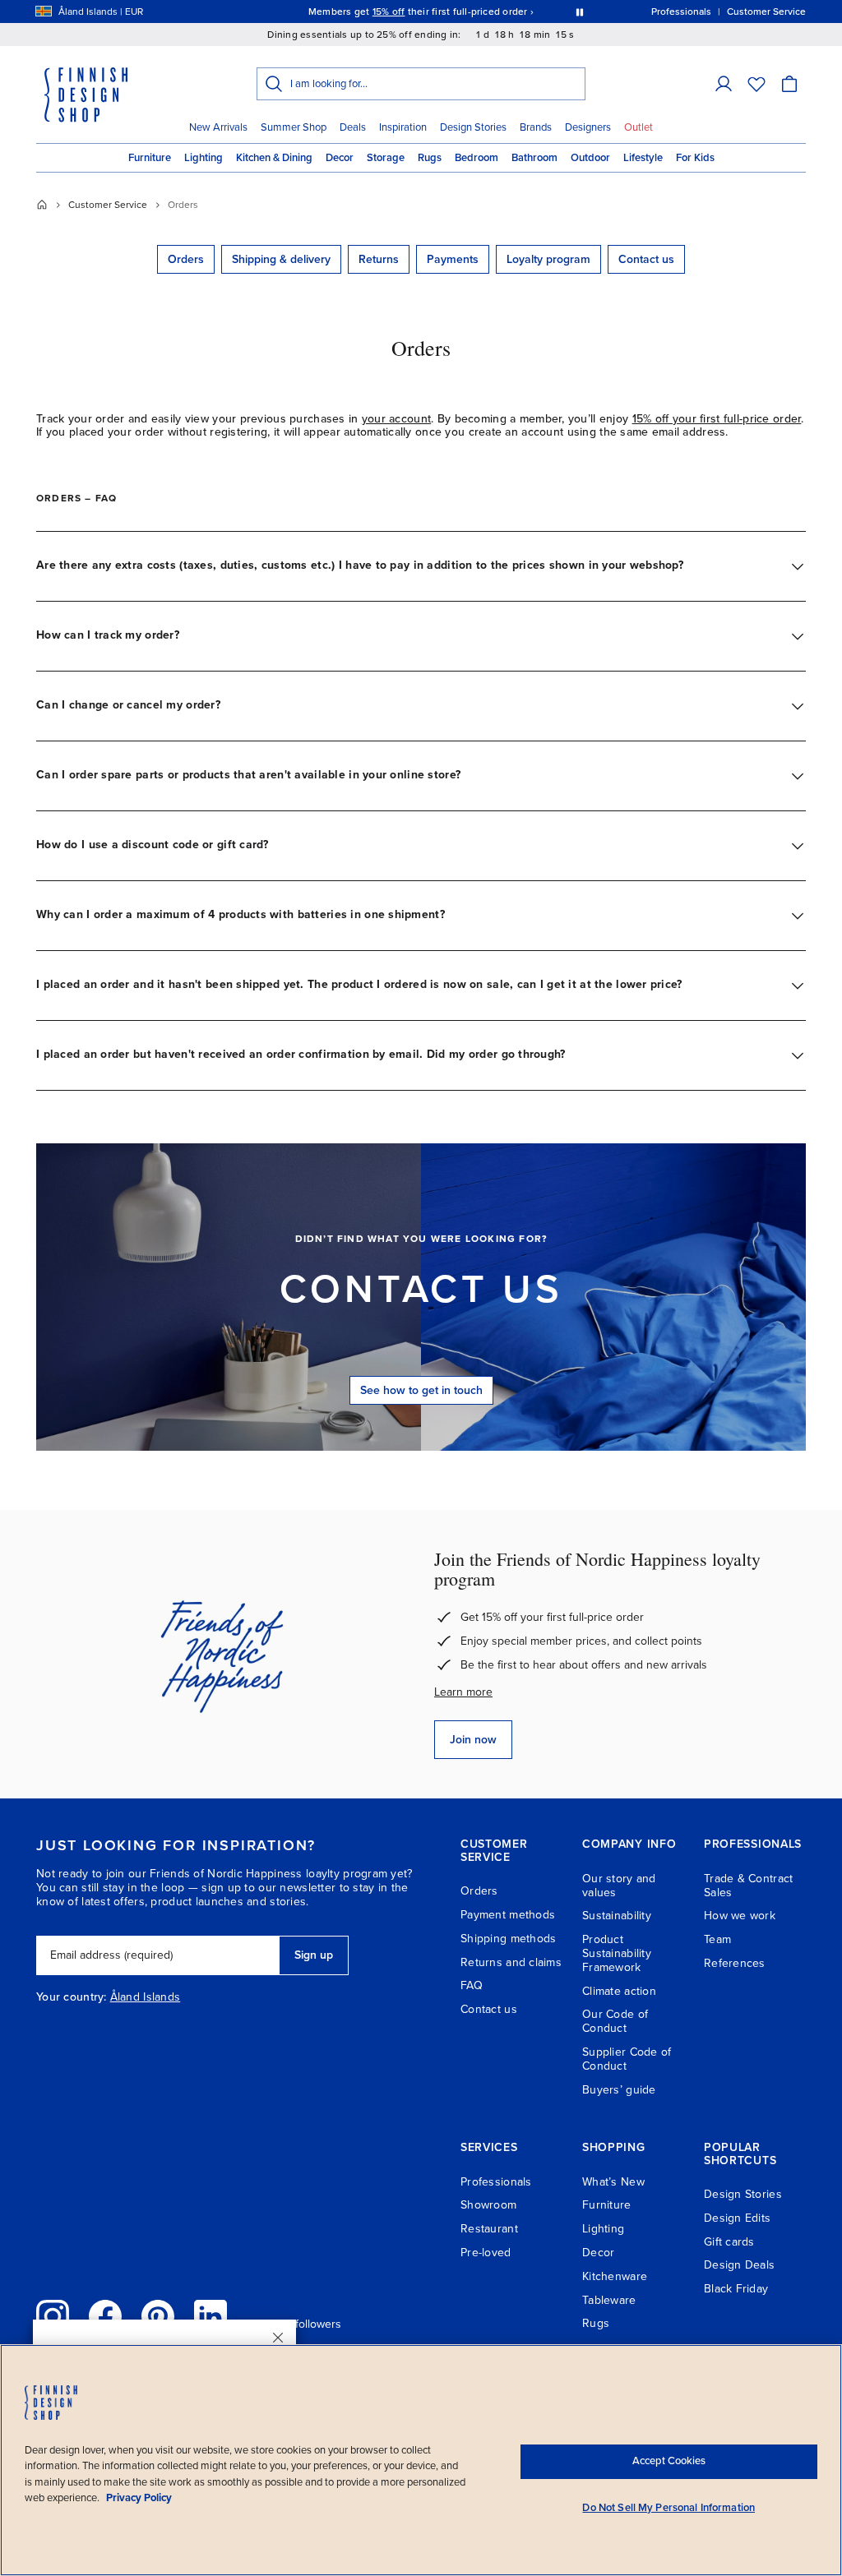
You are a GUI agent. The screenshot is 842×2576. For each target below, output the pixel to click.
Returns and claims (511, 1962)
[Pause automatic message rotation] (580, 12)
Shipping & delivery (281, 259)
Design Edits (737, 2218)
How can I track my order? (108, 635)
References (735, 1963)
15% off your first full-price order (717, 419)
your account (396, 419)
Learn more (463, 1692)
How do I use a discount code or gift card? (153, 845)
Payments (453, 259)
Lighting (204, 158)
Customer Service (108, 205)
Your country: (72, 1997)
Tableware (609, 2300)
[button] (724, 84)
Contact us (646, 259)
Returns (379, 259)
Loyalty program (548, 259)
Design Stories (473, 127)
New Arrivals (218, 127)
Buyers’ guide (619, 2090)
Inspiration (403, 127)
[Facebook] (105, 2316)
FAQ (472, 1985)
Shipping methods (508, 1939)
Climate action (619, 1991)
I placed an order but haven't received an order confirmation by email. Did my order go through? (301, 1054)
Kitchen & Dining (274, 158)
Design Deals (739, 2265)
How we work (740, 1916)
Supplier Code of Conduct (627, 2059)
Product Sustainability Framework (617, 1953)
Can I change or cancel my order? (128, 705)
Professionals (496, 2182)
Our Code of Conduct (615, 2021)
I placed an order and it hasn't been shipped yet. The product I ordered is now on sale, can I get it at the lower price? (359, 984)
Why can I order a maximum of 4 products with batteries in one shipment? (241, 914)
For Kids (695, 158)
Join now (473, 1740)
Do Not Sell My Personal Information (669, 2508)
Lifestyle (643, 158)
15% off (389, 12)
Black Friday (736, 2289)
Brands (536, 127)
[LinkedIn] (210, 2316)
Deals (353, 127)
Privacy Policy (139, 2498)
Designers (588, 127)
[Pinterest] (158, 2316)
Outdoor (590, 158)
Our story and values (619, 1886)
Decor (340, 158)
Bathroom (534, 158)
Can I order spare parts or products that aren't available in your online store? (248, 775)
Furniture (150, 158)
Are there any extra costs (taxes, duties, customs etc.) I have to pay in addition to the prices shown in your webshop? (360, 565)
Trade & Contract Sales (748, 1886)
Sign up (314, 1955)
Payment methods (508, 1915)
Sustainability (617, 1916)
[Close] (278, 2338)
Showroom (488, 2205)
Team (717, 1939)
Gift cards (729, 2242)
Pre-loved (486, 2253)
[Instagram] (53, 2316)
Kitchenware (615, 2276)
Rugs (430, 158)
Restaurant (489, 2229)
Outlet (638, 127)
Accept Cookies (669, 2461)
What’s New (613, 2182)
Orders (186, 259)
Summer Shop (294, 127)
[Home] (42, 205)
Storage (386, 158)
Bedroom (477, 158)
